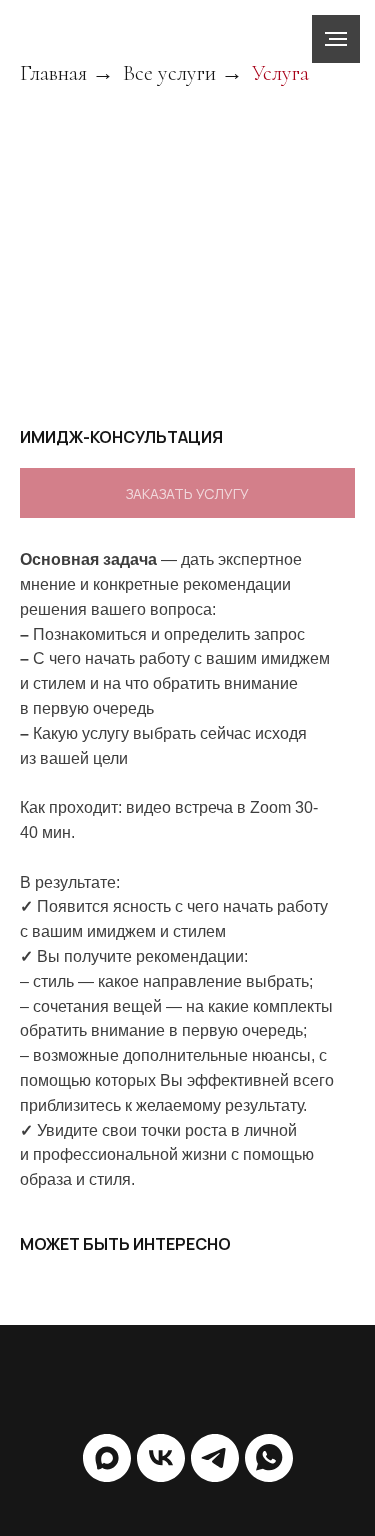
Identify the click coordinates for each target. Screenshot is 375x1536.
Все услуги (169, 73)
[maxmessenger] (107, 1458)
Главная (53, 73)
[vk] (161, 1458)
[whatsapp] (269, 1458)
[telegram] (215, 1458)
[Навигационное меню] (336, 39)
